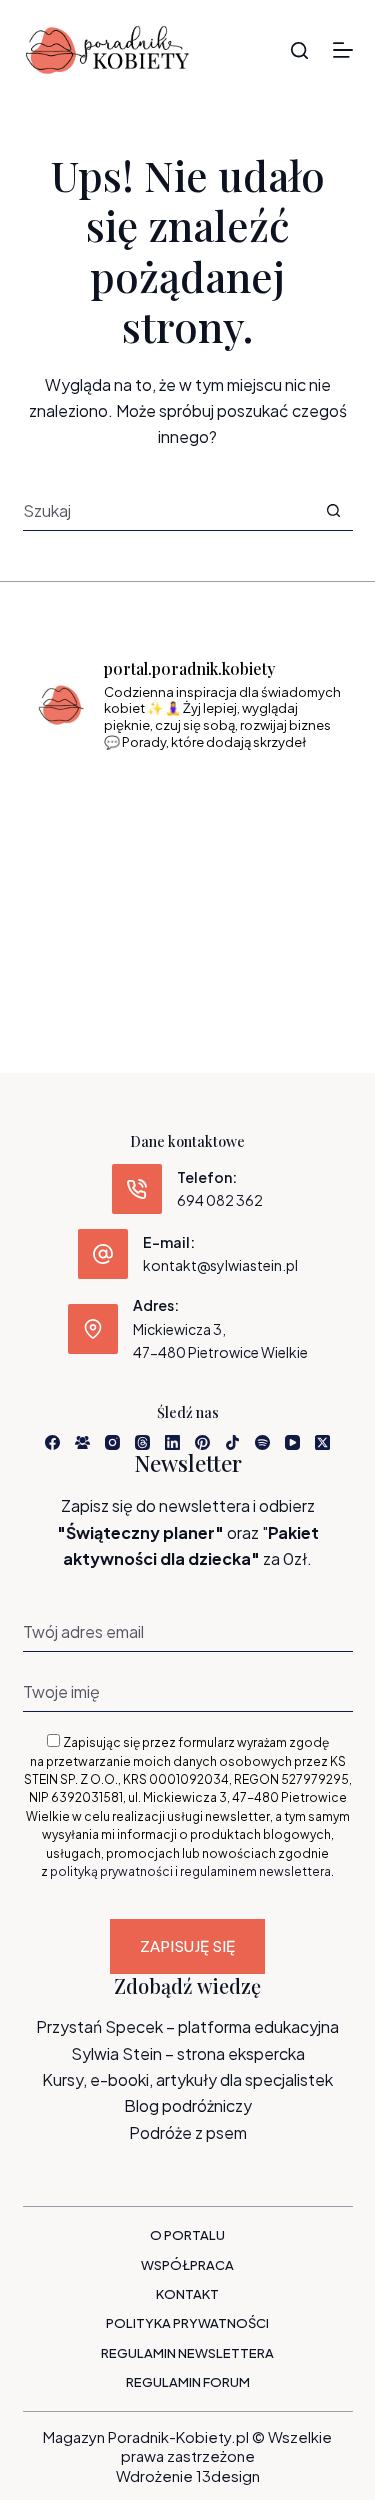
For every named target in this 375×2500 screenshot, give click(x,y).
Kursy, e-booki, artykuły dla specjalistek (187, 2079)
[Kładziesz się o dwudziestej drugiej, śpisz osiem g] (82, 802)
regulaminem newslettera (255, 1871)
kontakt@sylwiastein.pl (220, 1265)
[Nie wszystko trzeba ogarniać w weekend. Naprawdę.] (82, 866)
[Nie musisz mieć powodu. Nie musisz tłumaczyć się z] (188, 866)
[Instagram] (112, 1442)
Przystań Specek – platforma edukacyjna (187, 2026)
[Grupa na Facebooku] (82, 1442)
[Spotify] (262, 1442)
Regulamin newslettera (187, 2353)
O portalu (187, 2235)
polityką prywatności (111, 1871)
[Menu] (343, 50)
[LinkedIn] (172, 1442)
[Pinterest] (202, 1442)
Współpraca (187, 2265)
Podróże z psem (188, 2132)
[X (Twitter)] (322, 1442)
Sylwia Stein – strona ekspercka (188, 2053)
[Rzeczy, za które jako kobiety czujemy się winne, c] (293, 802)
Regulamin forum (188, 2382)
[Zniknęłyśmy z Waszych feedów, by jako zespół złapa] (82, 929)
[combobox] (168, 510)
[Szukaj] (299, 50)
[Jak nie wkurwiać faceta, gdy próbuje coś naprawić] (293, 866)
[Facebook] (52, 1442)
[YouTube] (292, 1442)
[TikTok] (232, 1442)
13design (228, 2475)
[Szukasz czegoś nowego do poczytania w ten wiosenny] (188, 929)
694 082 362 (220, 1200)
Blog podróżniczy (188, 2105)
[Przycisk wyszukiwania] (333, 510)
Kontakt (187, 2294)
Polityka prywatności (187, 2323)
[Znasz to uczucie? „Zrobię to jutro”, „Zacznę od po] (188, 802)
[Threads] (142, 1442)
